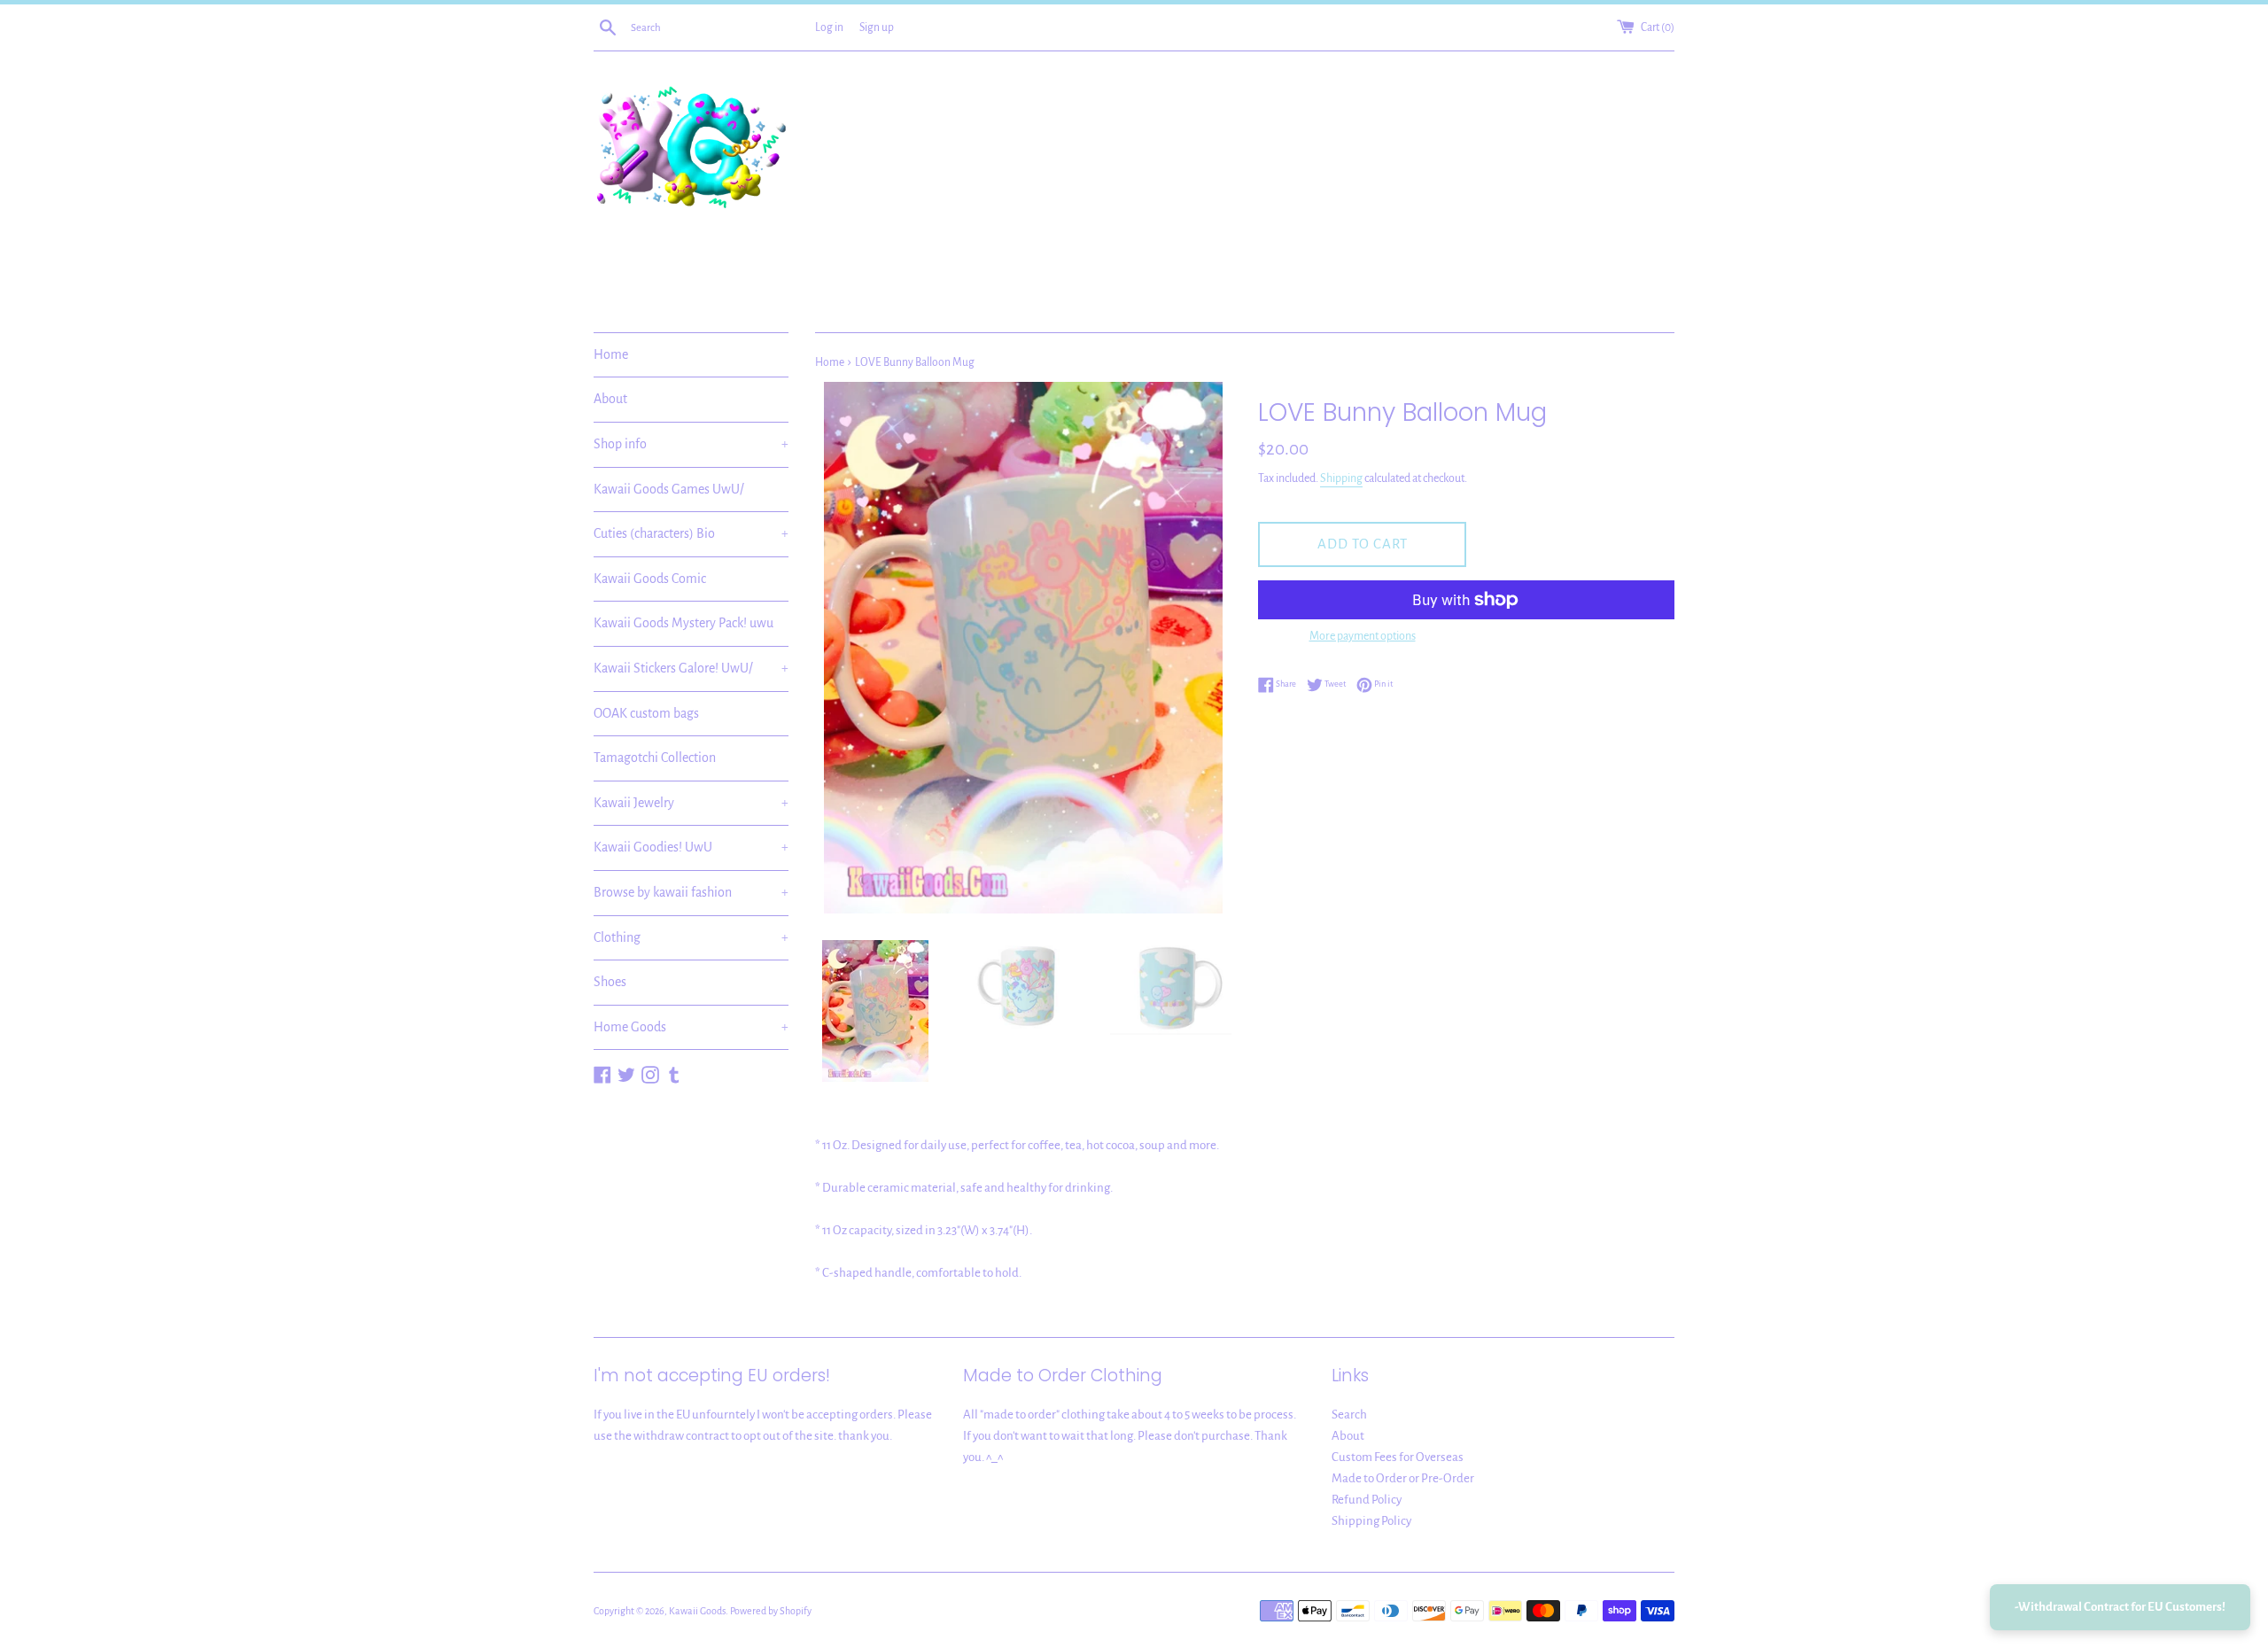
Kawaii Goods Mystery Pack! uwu (684, 623)
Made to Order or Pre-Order (1403, 1478)
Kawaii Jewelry (691, 803)
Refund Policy (1367, 1500)
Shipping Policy (1371, 1521)
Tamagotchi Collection (655, 758)
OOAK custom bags (646, 713)
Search (1349, 1415)
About (610, 399)
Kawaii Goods (697, 1611)
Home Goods (691, 1027)
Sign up (877, 27)
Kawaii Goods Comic (650, 579)
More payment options (1363, 636)
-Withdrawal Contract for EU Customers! (2120, 1607)
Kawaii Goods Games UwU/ (669, 489)
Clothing (691, 937)
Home (611, 354)
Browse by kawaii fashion (691, 892)
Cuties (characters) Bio (691, 533)
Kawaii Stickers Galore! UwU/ (691, 668)
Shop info (691, 444)
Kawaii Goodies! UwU (691, 847)
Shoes (610, 982)
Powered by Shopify (771, 1611)
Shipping (1341, 478)
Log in (829, 27)
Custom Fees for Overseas (1398, 1457)
